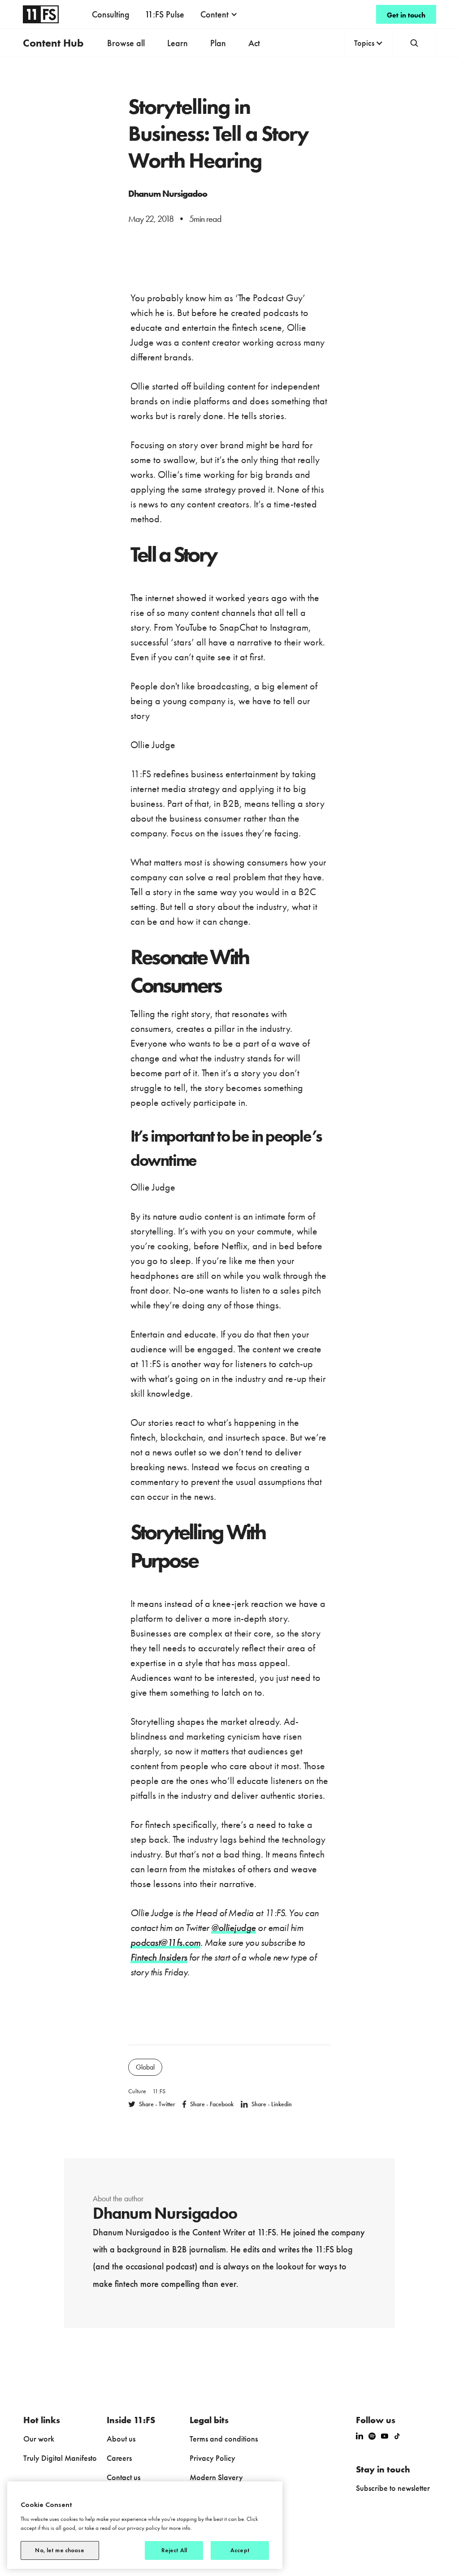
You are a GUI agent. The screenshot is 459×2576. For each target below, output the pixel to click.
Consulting (111, 14)
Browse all (126, 43)
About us (121, 2439)
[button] (219, 14)
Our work (39, 2439)
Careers (119, 2458)
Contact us (123, 2477)
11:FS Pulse (165, 14)
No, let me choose (60, 2550)
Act (254, 43)
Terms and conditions (224, 2439)
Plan (218, 43)
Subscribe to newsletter (393, 2488)
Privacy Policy (212, 2458)
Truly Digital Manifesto (60, 2458)
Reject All (174, 2550)
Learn (178, 43)
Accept (240, 2550)
